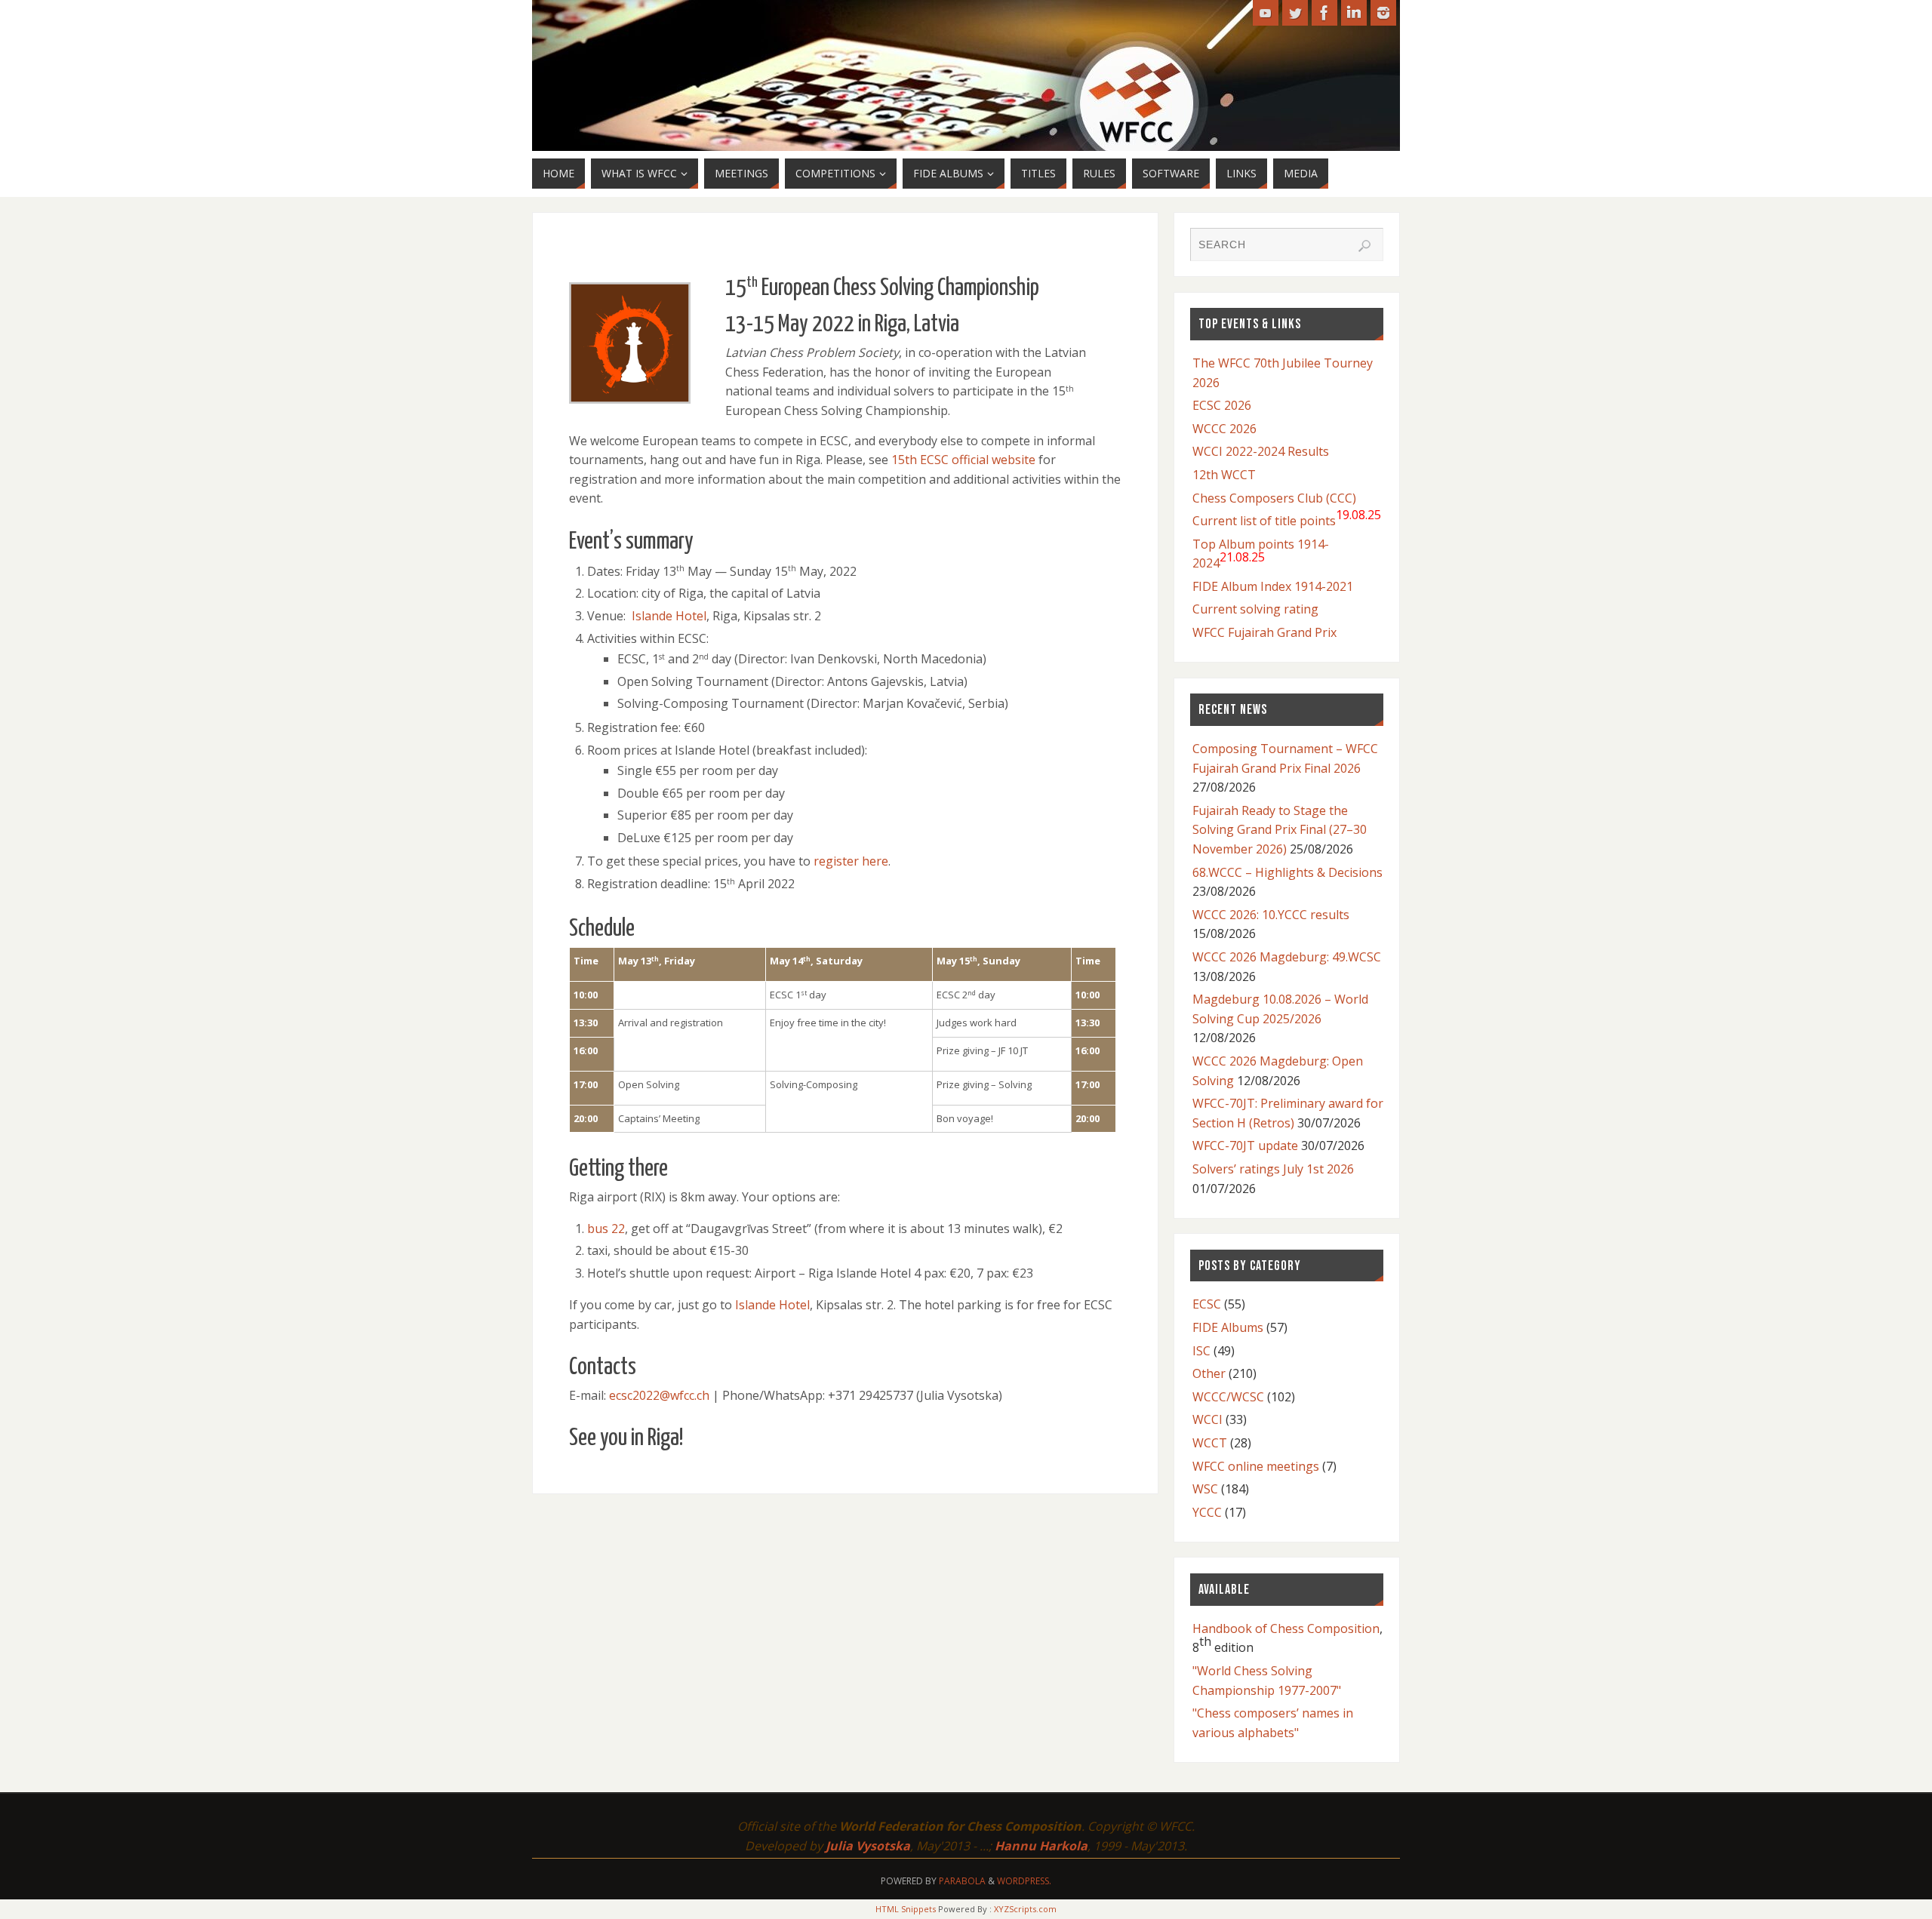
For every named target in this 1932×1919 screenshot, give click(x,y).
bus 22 (606, 1229)
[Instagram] (1383, 13)
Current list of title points (1287, 518)
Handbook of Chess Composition (1286, 1628)
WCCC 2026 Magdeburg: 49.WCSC (1287, 957)
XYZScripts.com (1025, 1909)
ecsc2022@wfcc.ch (659, 1395)
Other (1209, 1373)
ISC (1201, 1351)
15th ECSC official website (963, 460)
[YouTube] (1266, 13)
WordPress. (1024, 1881)
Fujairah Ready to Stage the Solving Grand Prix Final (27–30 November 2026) (1280, 830)
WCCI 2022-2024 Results (1261, 451)
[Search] (1364, 246)
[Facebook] (1324, 13)
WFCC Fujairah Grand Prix (1264, 632)
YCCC (1207, 1512)
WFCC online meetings (1256, 1466)
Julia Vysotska (868, 1846)
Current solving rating (1255, 609)
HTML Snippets (906, 1909)
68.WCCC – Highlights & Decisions (1287, 872)
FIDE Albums (1228, 1327)
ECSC (1207, 1304)
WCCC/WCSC (1228, 1397)
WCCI (1207, 1419)
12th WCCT (1224, 475)
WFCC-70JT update (1245, 1146)
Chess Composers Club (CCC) (1274, 498)
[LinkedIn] (1354, 13)
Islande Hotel (669, 616)
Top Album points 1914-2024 (1261, 554)
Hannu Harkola (1041, 1846)
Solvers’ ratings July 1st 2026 (1273, 1169)
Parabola (962, 1881)
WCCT (1210, 1443)
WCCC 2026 (1224, 429)
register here (851, 861)
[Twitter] (1295, 13)
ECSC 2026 (1222, 405)
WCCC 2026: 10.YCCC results (1271, 915)
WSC (1205, 1489)
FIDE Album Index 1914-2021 (1273, 586)
